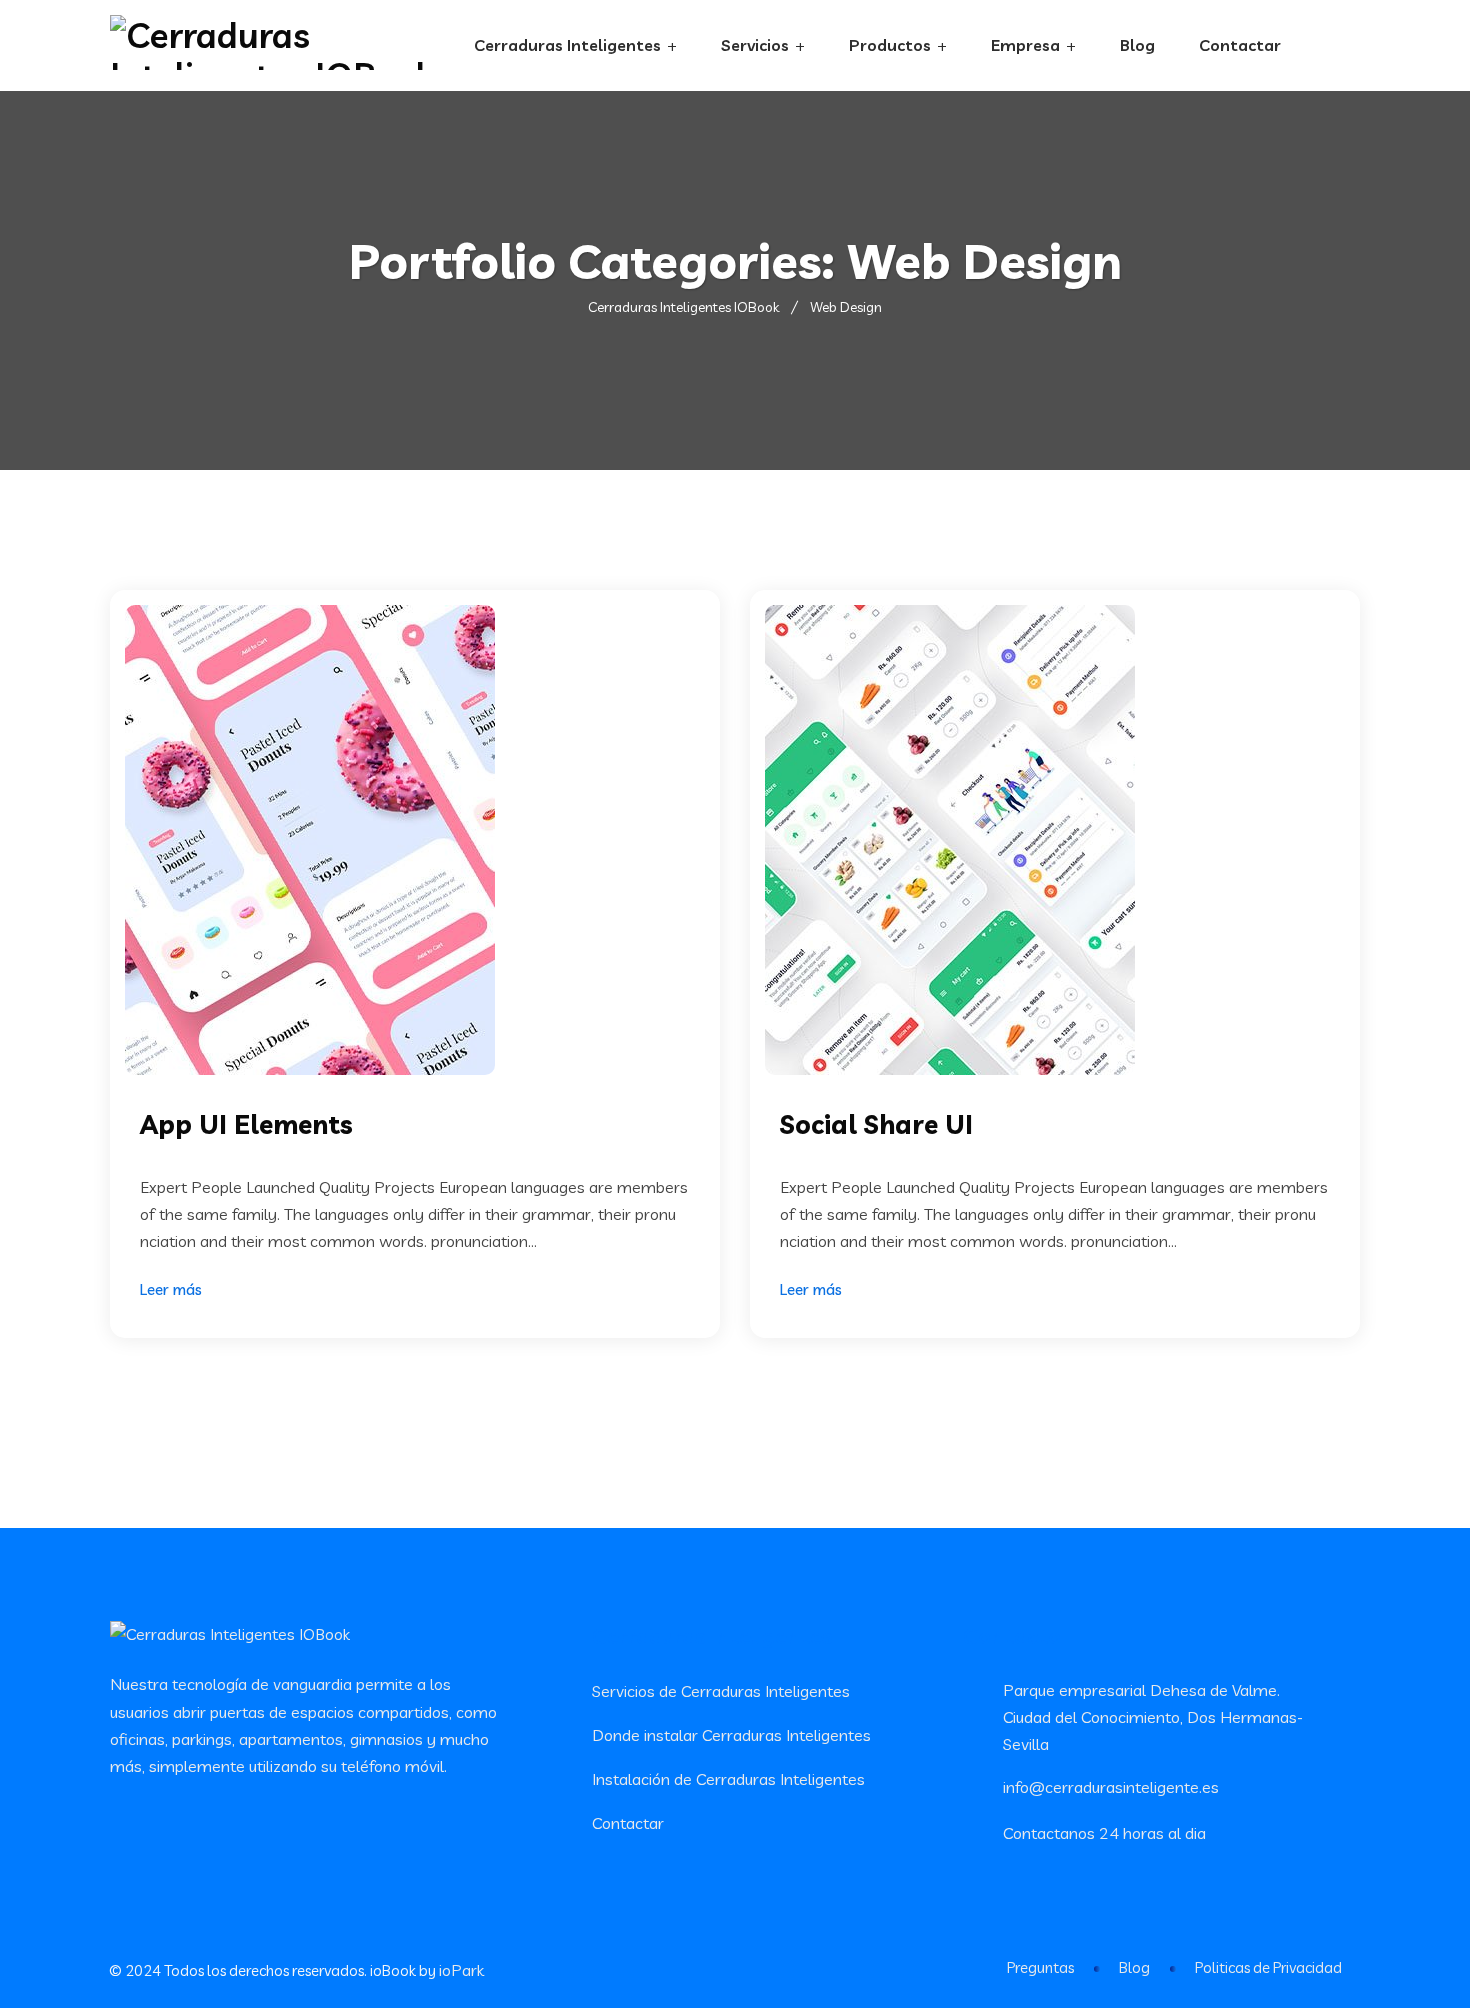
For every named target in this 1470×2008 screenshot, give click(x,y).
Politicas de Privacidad (1268, 1967)
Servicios (755, 45)
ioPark (461, 1970)
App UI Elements (246, 1124)
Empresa (1025, 45)
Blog (1137, 45)
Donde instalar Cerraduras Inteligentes (731, 1735)
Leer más (171, 1289)
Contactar (1240, 45)
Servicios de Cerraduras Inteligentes (721, 1691)
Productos (890, 45)
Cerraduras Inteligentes (567, 45)
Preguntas (1040, 1967)
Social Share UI (876, 1124)
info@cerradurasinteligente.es (1111, 1787)
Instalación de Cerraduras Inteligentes (728, 1779)
